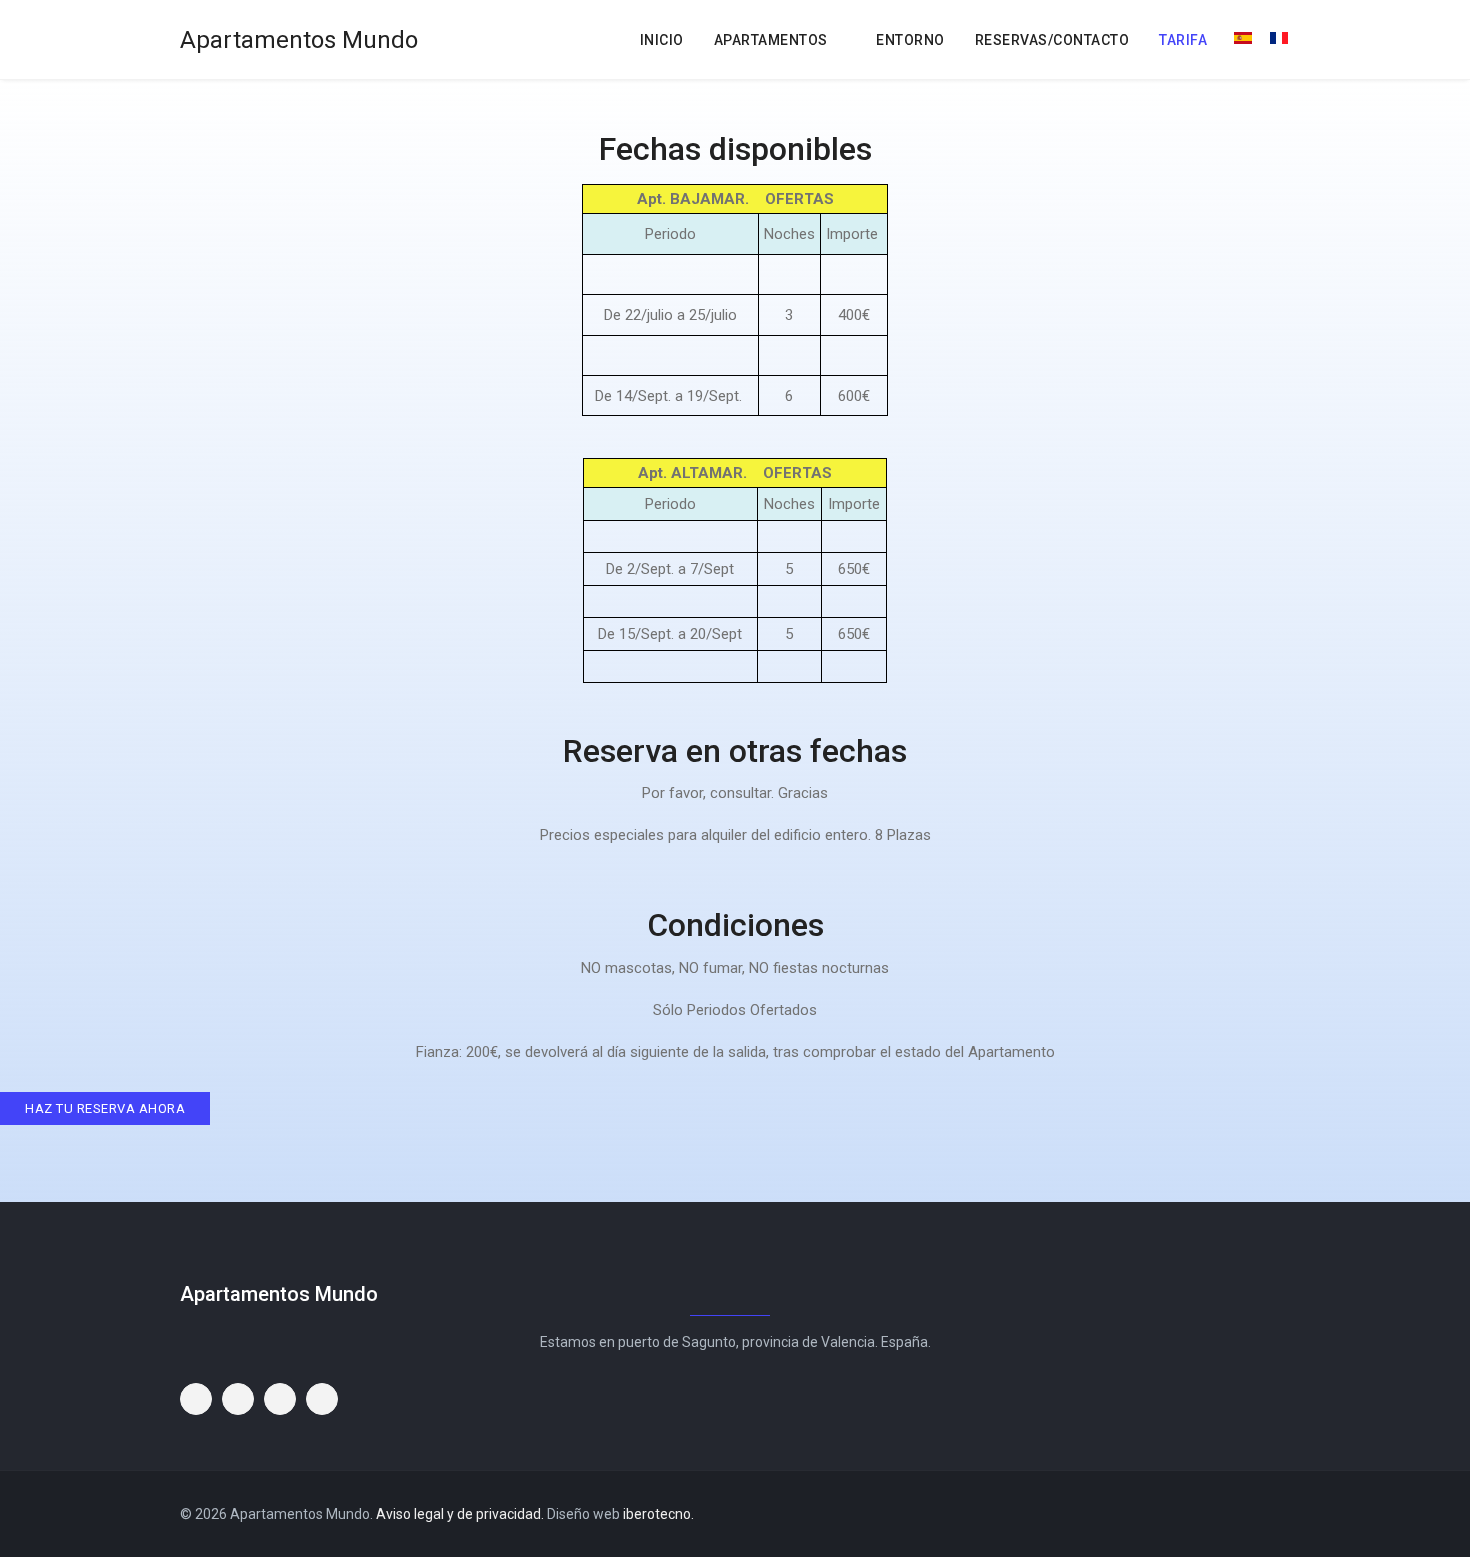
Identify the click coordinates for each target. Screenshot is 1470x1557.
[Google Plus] (1283, 1513)
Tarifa (1183, 40)
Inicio (662, 40)
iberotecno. (658, 1514)
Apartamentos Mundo (299, 40)
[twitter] (1259, 1513)
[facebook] (1235, 1513)
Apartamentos (771, 40)
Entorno (910, 40)
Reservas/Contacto (1052, 40)
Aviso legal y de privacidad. (461, 1514)
